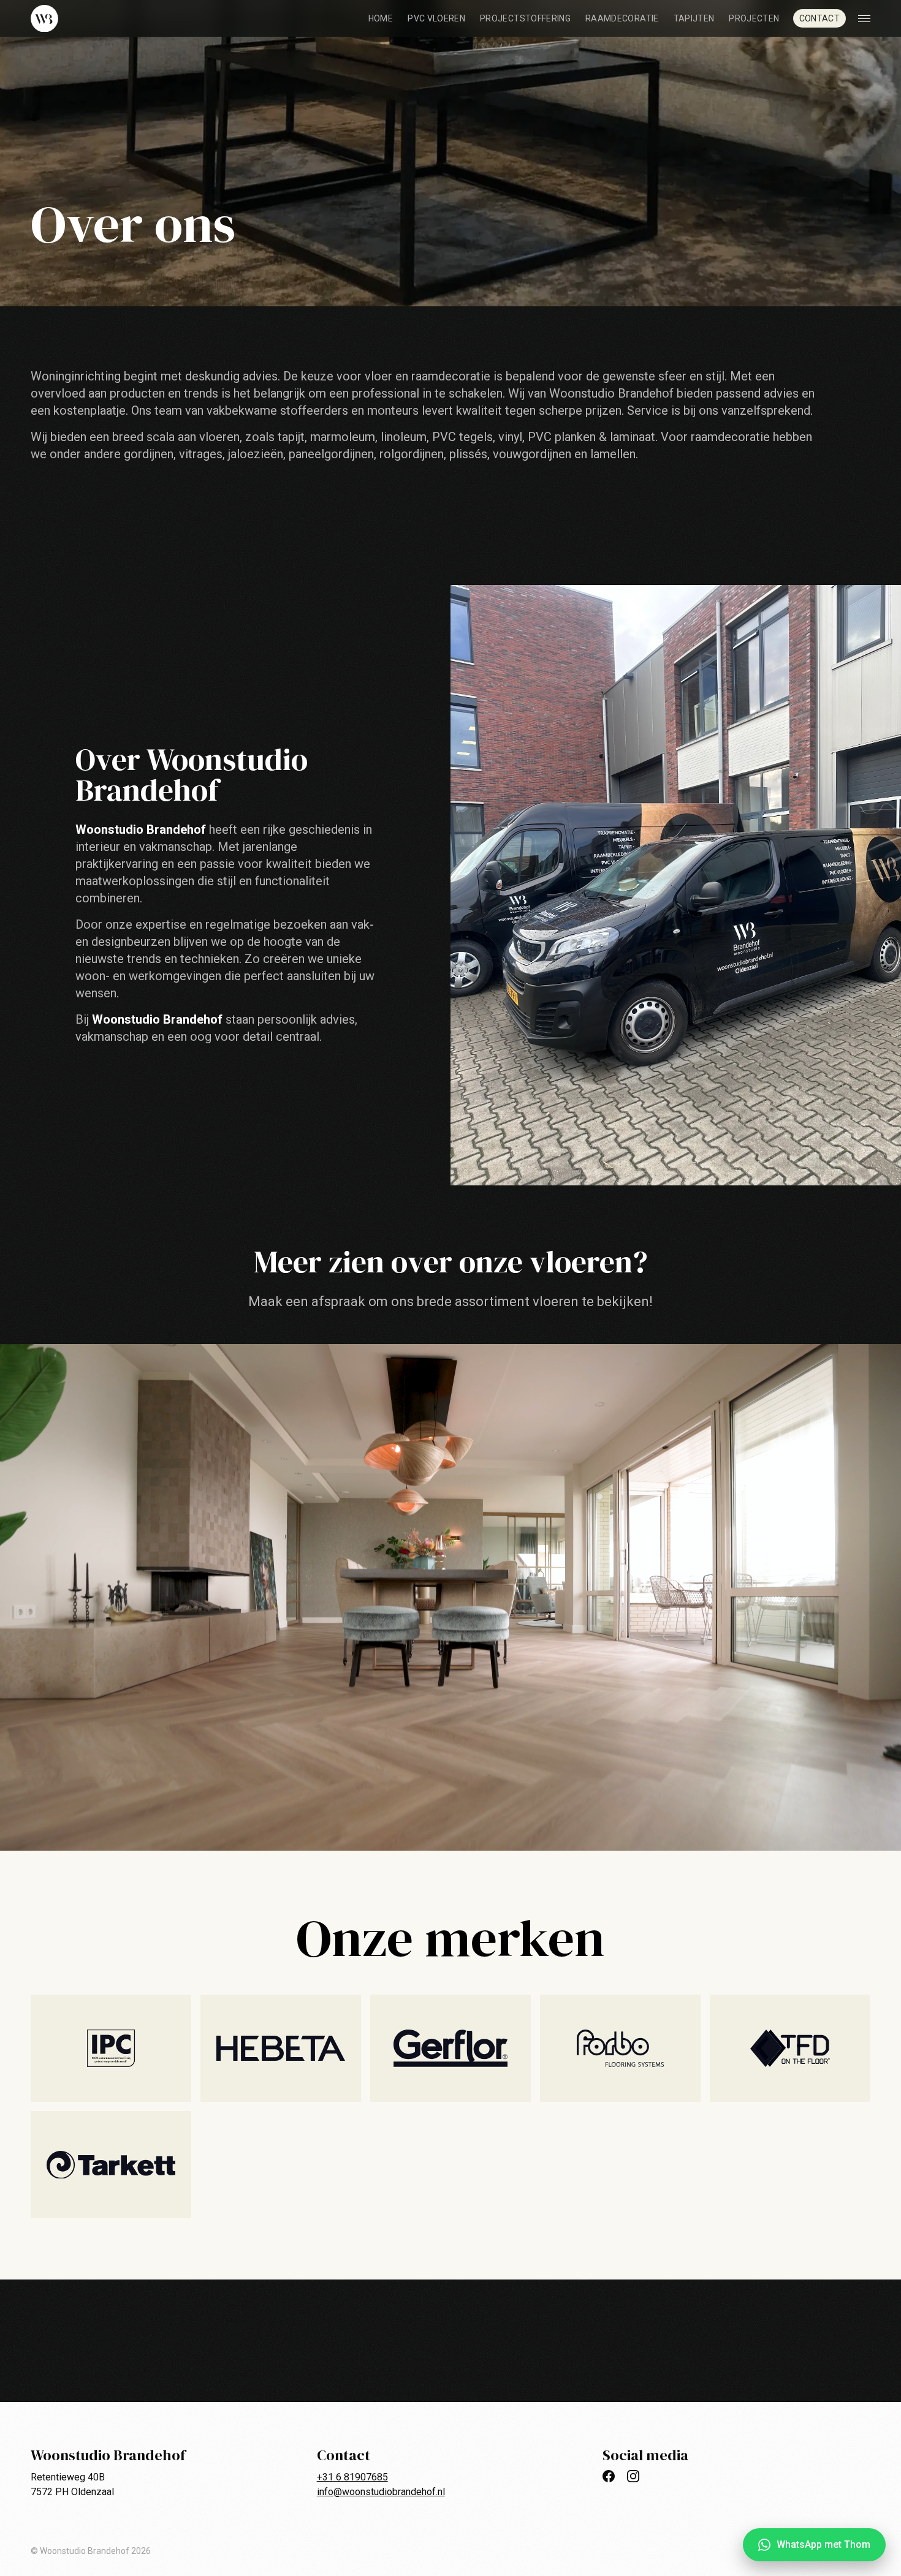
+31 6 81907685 (352, 2477)
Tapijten (694, 18)
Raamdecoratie (622, 18)
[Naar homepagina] (44, 19)
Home (381, 18)
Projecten (754, 18)
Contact (819, 18)
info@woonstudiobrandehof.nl (381, 2492)
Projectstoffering (525, 18)
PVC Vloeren (436, 18)
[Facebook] (609, 2476)
